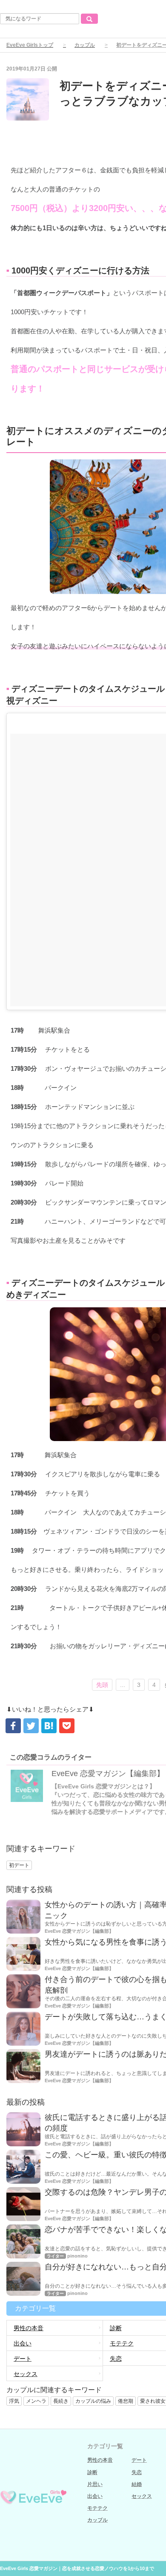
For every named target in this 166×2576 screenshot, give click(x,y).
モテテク (97, 2508)
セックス (26, 2374)
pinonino (77, 2256)
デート (23, 2359)
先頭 (102, 1685)
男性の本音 (29, 2328)
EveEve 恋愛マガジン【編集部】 (108, 1774)
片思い (95, 2484)
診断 (92, 2472)
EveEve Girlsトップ (30, 45)
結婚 (137, 2484)
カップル (85, 45)
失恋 (137, 2472)
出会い (23, 2343)
